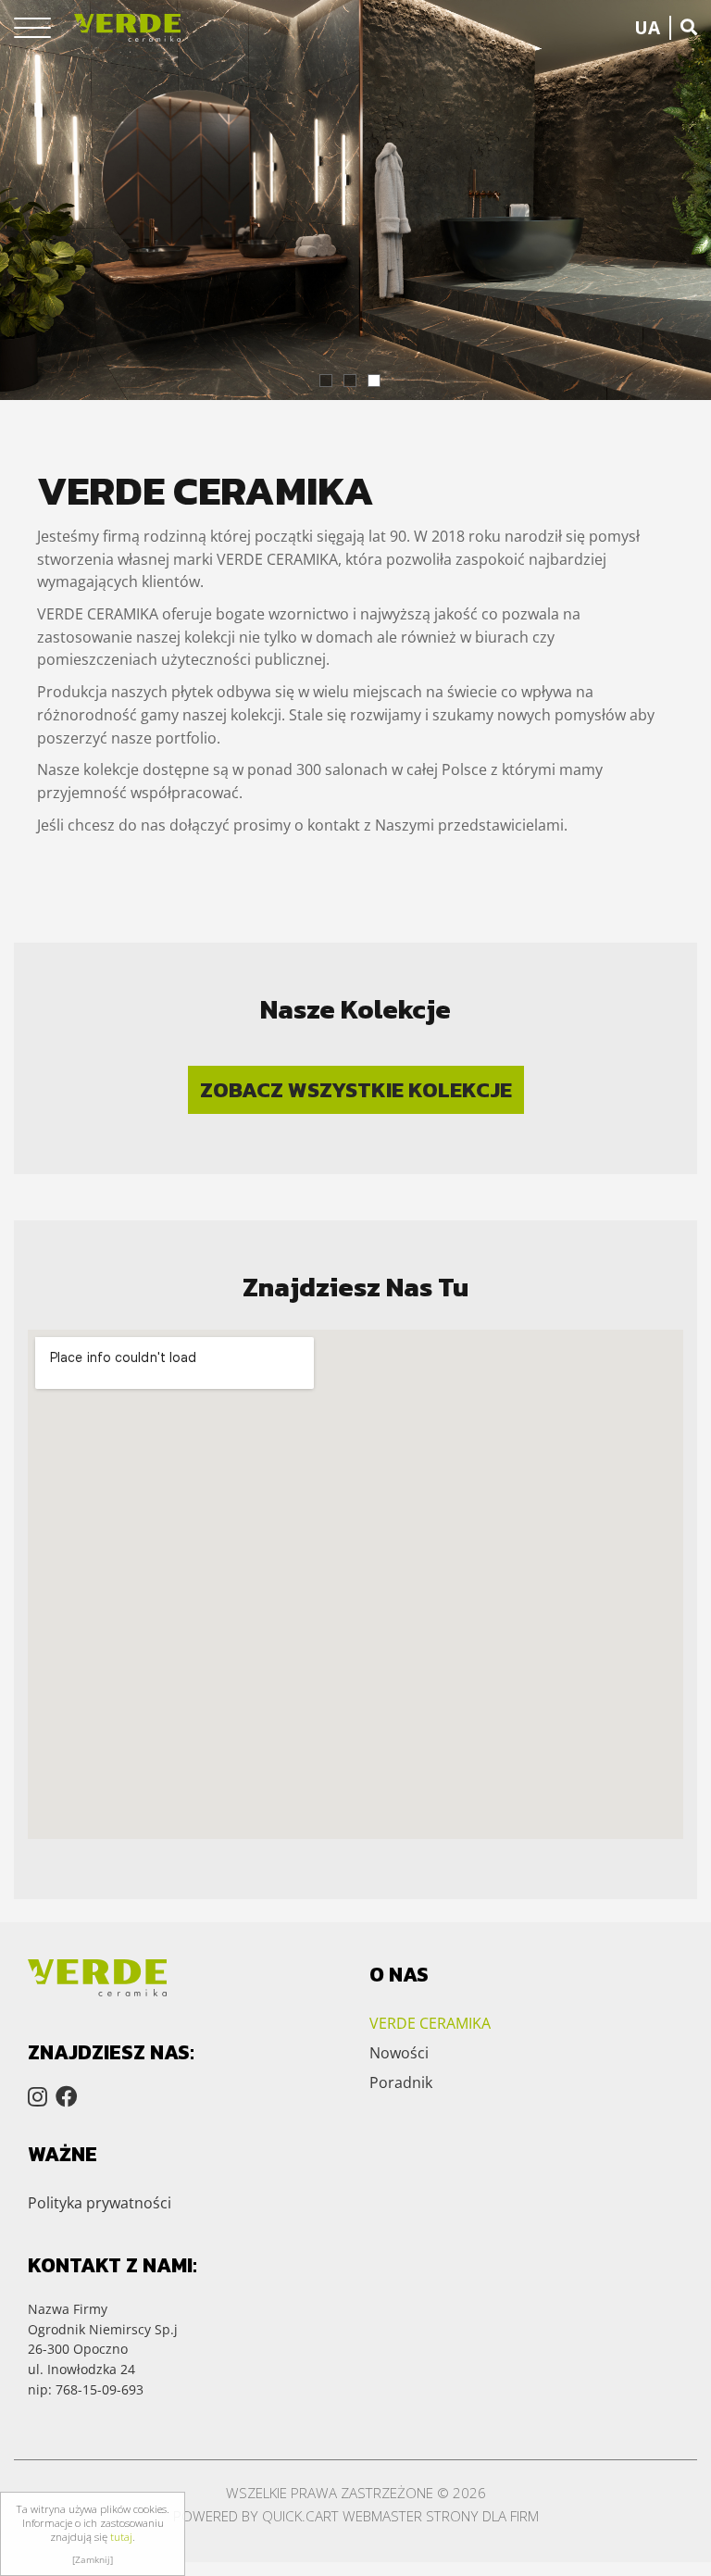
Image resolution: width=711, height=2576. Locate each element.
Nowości (399, 2053)
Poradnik (401, 2082)
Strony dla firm (482, 2516)
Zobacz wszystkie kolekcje (356, 1090)
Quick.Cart (300, 2516)
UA (647, 28)
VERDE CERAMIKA (430, 2023)
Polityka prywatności (100, 2203)
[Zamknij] (93, 2559)
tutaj (121, 2537)
